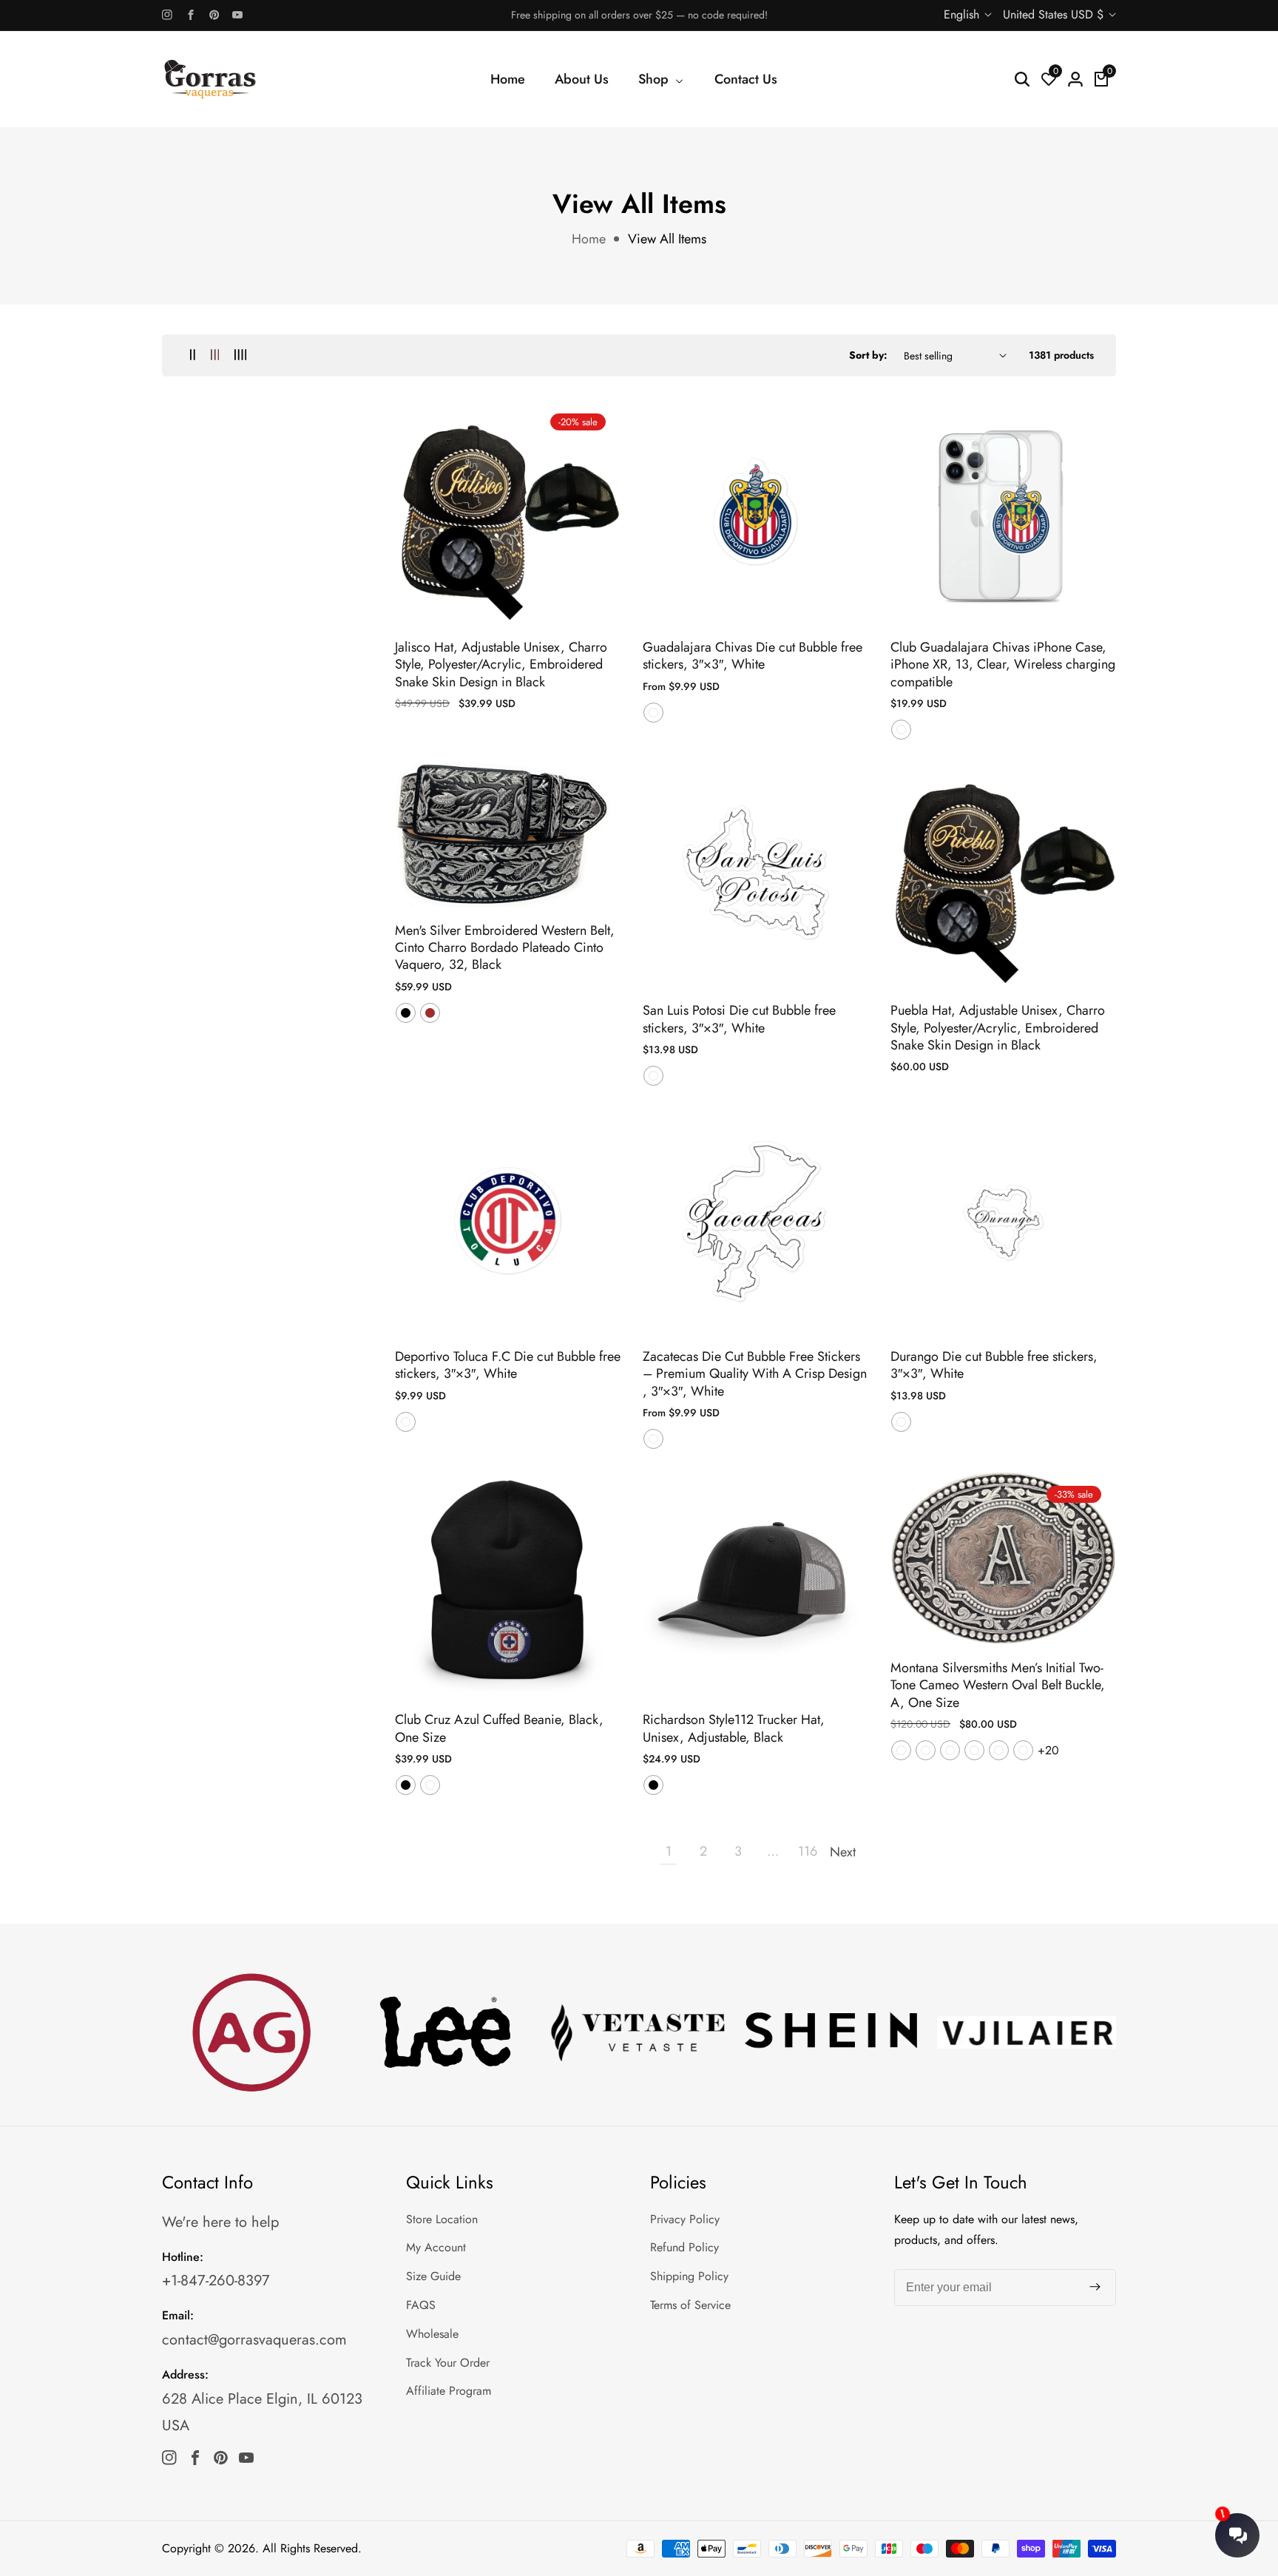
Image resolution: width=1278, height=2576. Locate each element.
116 (808, 1851)
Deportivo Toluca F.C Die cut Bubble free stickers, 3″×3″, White (508, 1366)
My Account (436, 2247)
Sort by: (868, 355)
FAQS (421, 2305)
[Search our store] (1022, 79)
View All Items (667, 239)
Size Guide (433, 2276)
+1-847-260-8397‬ (216, 2281)
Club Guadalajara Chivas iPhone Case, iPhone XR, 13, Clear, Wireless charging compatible (1003, 665)
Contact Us (746, 79)
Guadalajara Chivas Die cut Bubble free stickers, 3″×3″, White (753, 656)
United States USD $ (1055, 14)
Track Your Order (448, 2363)
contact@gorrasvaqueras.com (254, 2340)
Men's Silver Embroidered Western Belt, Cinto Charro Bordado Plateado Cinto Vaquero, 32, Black (505, 948)
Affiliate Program (449, 2391)
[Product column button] (193, 355)
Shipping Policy (689, 2276)
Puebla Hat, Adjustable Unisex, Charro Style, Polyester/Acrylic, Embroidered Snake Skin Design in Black (998, 1028)
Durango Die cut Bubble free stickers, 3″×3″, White (994, 1366)
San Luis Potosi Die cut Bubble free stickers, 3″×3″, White (739, 1020)
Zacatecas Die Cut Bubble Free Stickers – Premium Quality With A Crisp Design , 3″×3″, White (755, 1374)
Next (842, 1852)
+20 (1048, 1750)
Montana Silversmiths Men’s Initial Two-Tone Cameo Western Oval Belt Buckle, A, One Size (998, 1686)
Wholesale (432, 2334)
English (963, 14)
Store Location (442, 2219)
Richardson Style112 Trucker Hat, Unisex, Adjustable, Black (734, 1729)
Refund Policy (684, 2247)
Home (508, 79)
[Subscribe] (1095, 2288)
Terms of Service (690, 2305)
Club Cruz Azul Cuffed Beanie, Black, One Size (499, 1729)
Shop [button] (655, 79)
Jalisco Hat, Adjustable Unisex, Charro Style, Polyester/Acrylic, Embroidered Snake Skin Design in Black (501, 665)
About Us (582, 79)
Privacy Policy (685, 2219)
